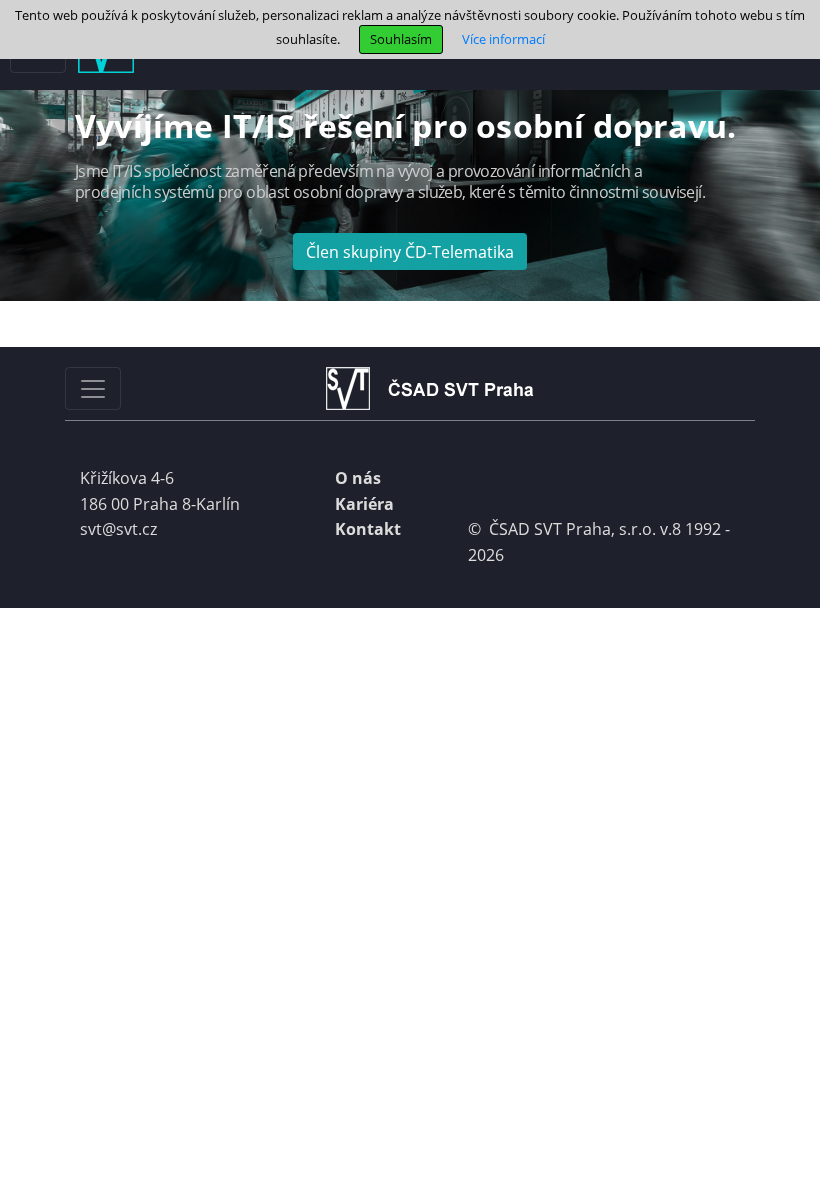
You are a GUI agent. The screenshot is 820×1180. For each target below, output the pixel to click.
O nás (358, 478)
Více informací (503, 39)
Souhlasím (401, 39)
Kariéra (364, 504)
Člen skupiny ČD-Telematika (410, 252)
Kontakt (368, 529)
